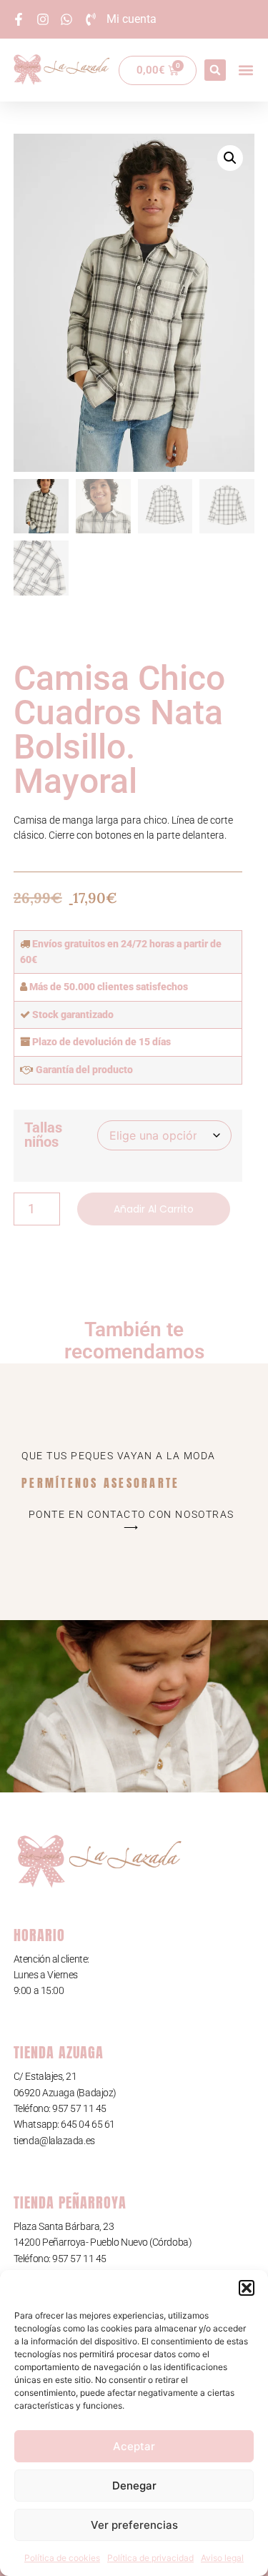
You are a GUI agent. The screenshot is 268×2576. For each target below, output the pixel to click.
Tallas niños (43, 1135)
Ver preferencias (134, 2525)
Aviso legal (222, 2558)
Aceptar (134, 2446)
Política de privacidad (150, 2558)
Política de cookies (62, 2558)
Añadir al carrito (154, 1209)
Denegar (134, 2486)
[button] (247, 2288)
